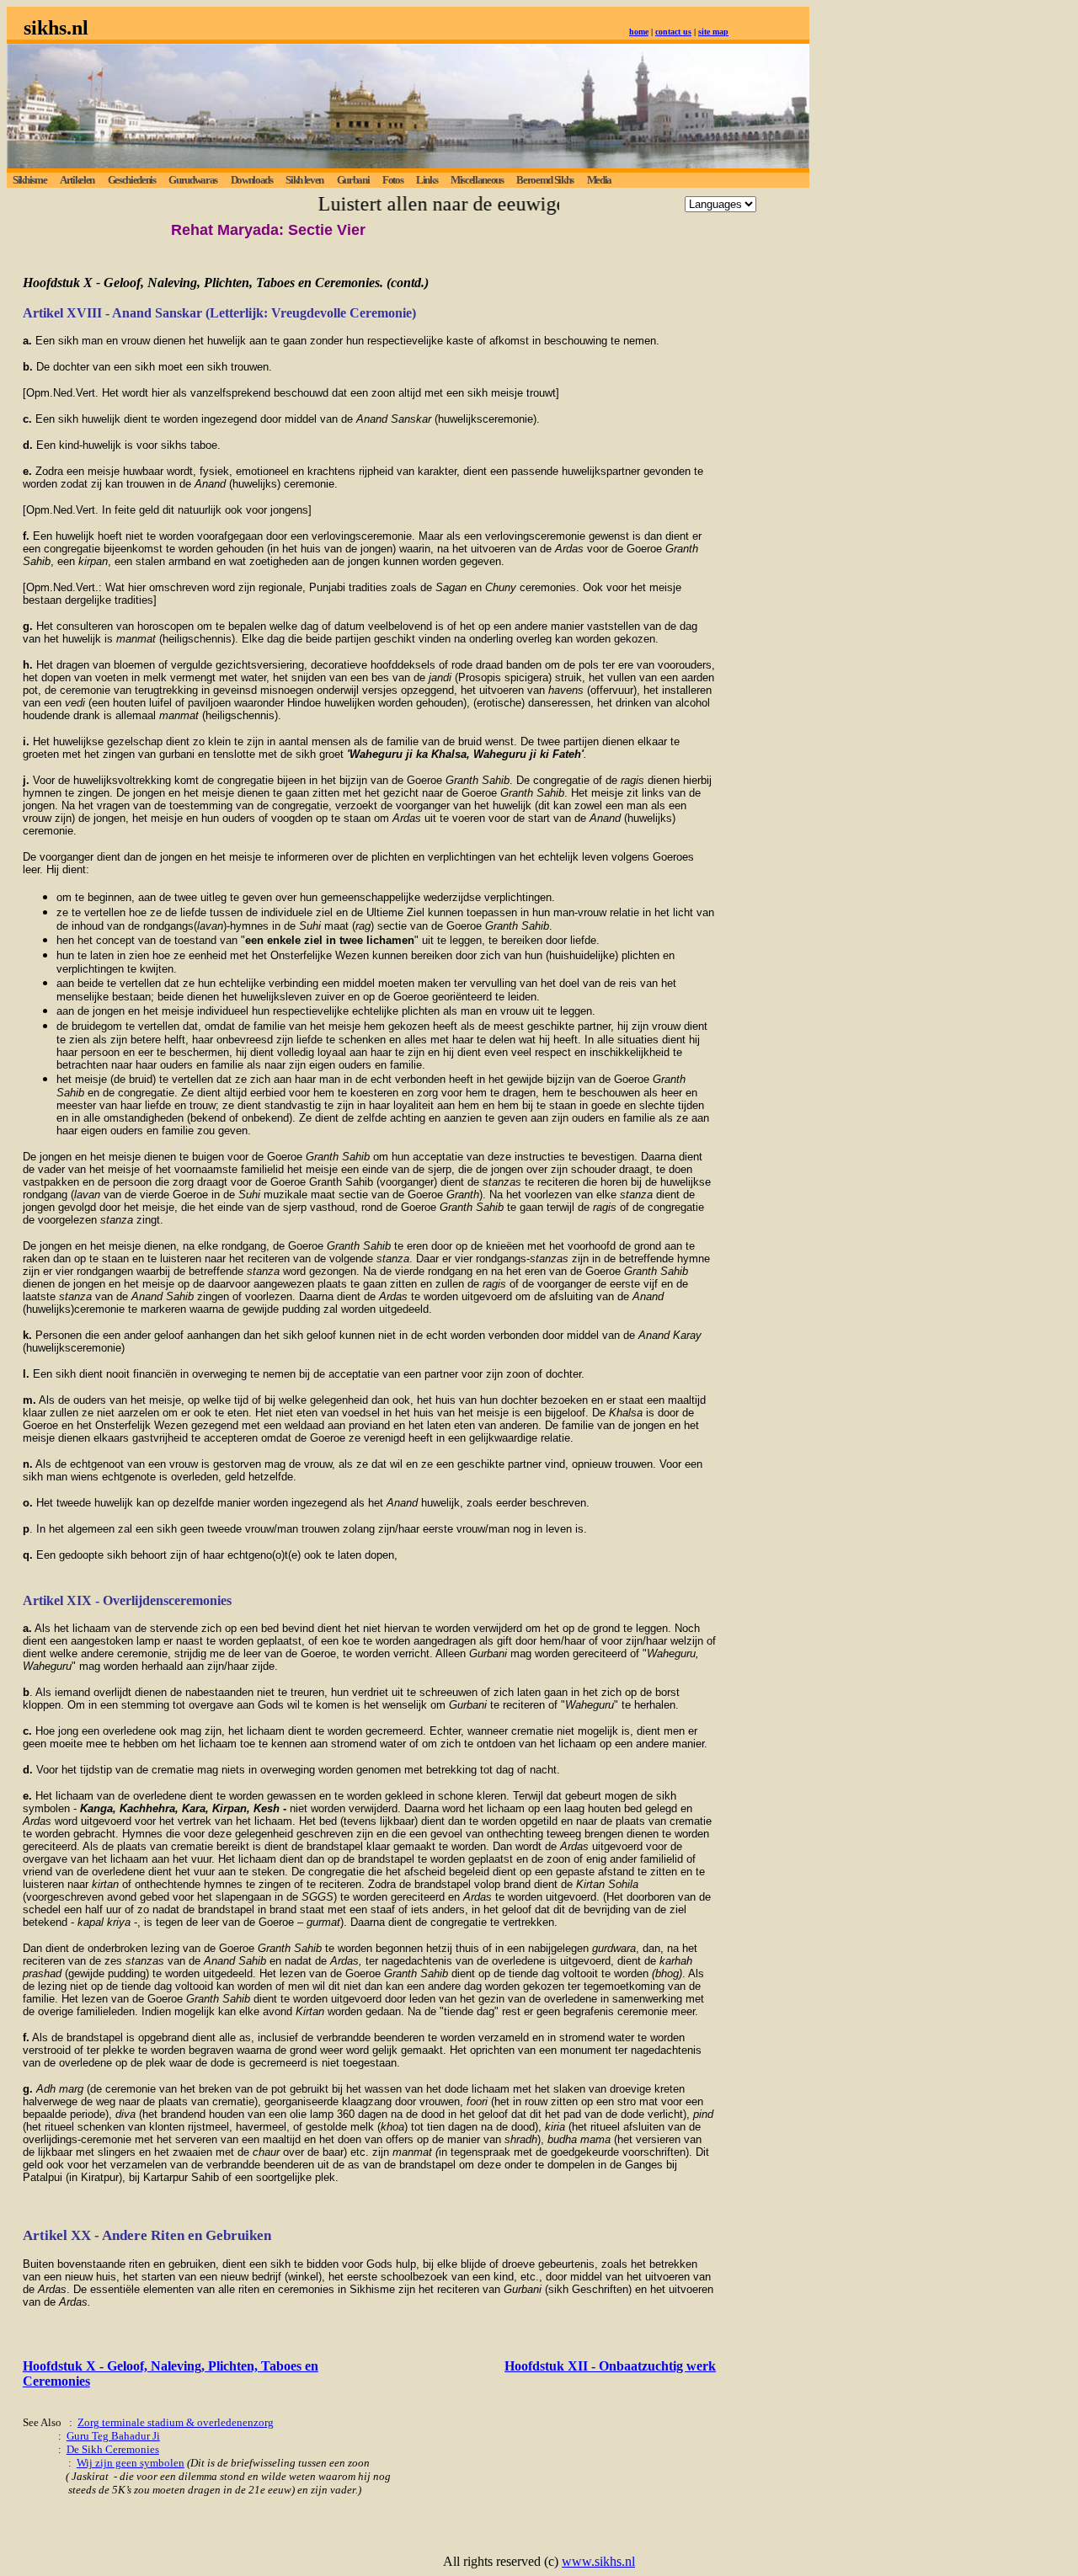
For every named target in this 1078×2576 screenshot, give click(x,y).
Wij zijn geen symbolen (131, 2463)
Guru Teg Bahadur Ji (113, 2436)
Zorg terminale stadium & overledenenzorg (176, 2422)
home (639, 32)
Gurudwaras (193, 180)
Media (599, 180)
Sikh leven (304, 180)
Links (427, 180)
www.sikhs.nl (598, 2561)
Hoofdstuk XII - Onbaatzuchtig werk (610, 2366)
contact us (673, 32)
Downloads (252, 180)
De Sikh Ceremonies (113, 2449)
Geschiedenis (132, 180)
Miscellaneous (477, 180)
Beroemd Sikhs (545, 180)
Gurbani (353, 180)
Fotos (392, 180)
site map (713, 32)
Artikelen (77, 180)
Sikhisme (29, 180)
